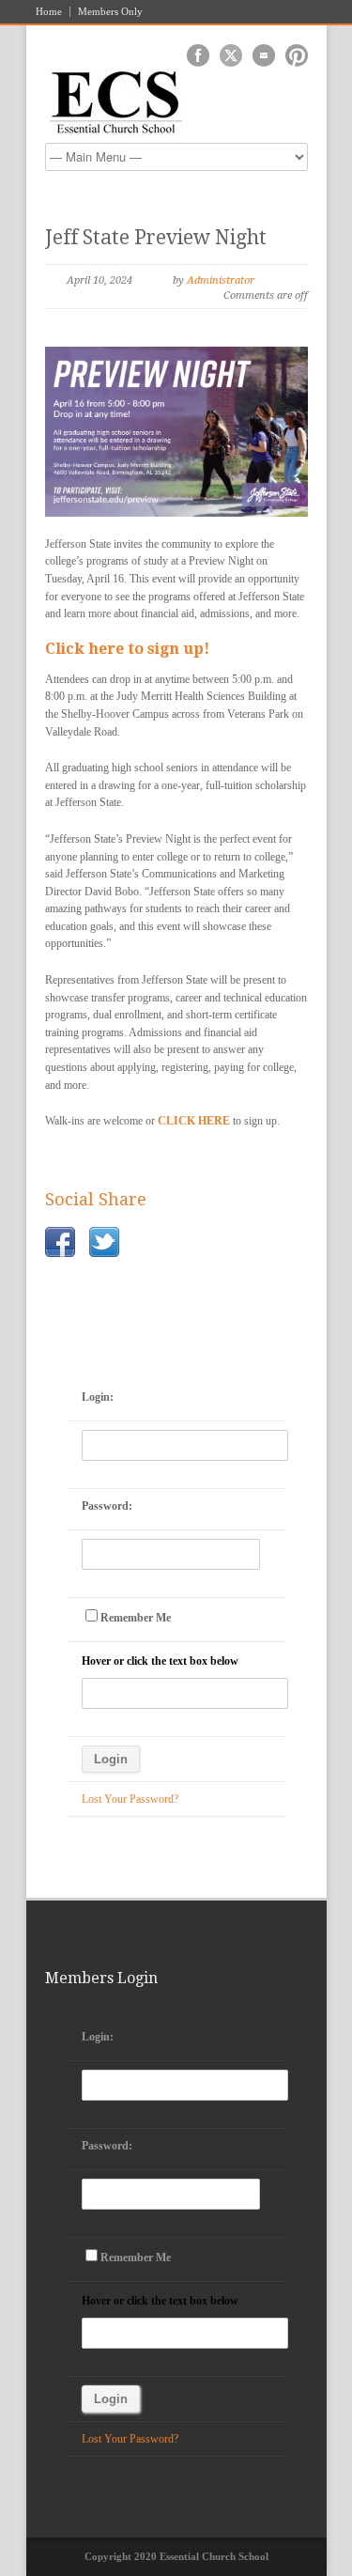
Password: (107, 1506)
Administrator (221, 280)
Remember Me (136, 1618)
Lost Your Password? (130, 1799)
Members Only (110, 12)
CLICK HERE (194, 1121)
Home (49, 12)
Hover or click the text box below (160, 1661)
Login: (98, 1397)
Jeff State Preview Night (156, 237)
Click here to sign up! (127, 649)
